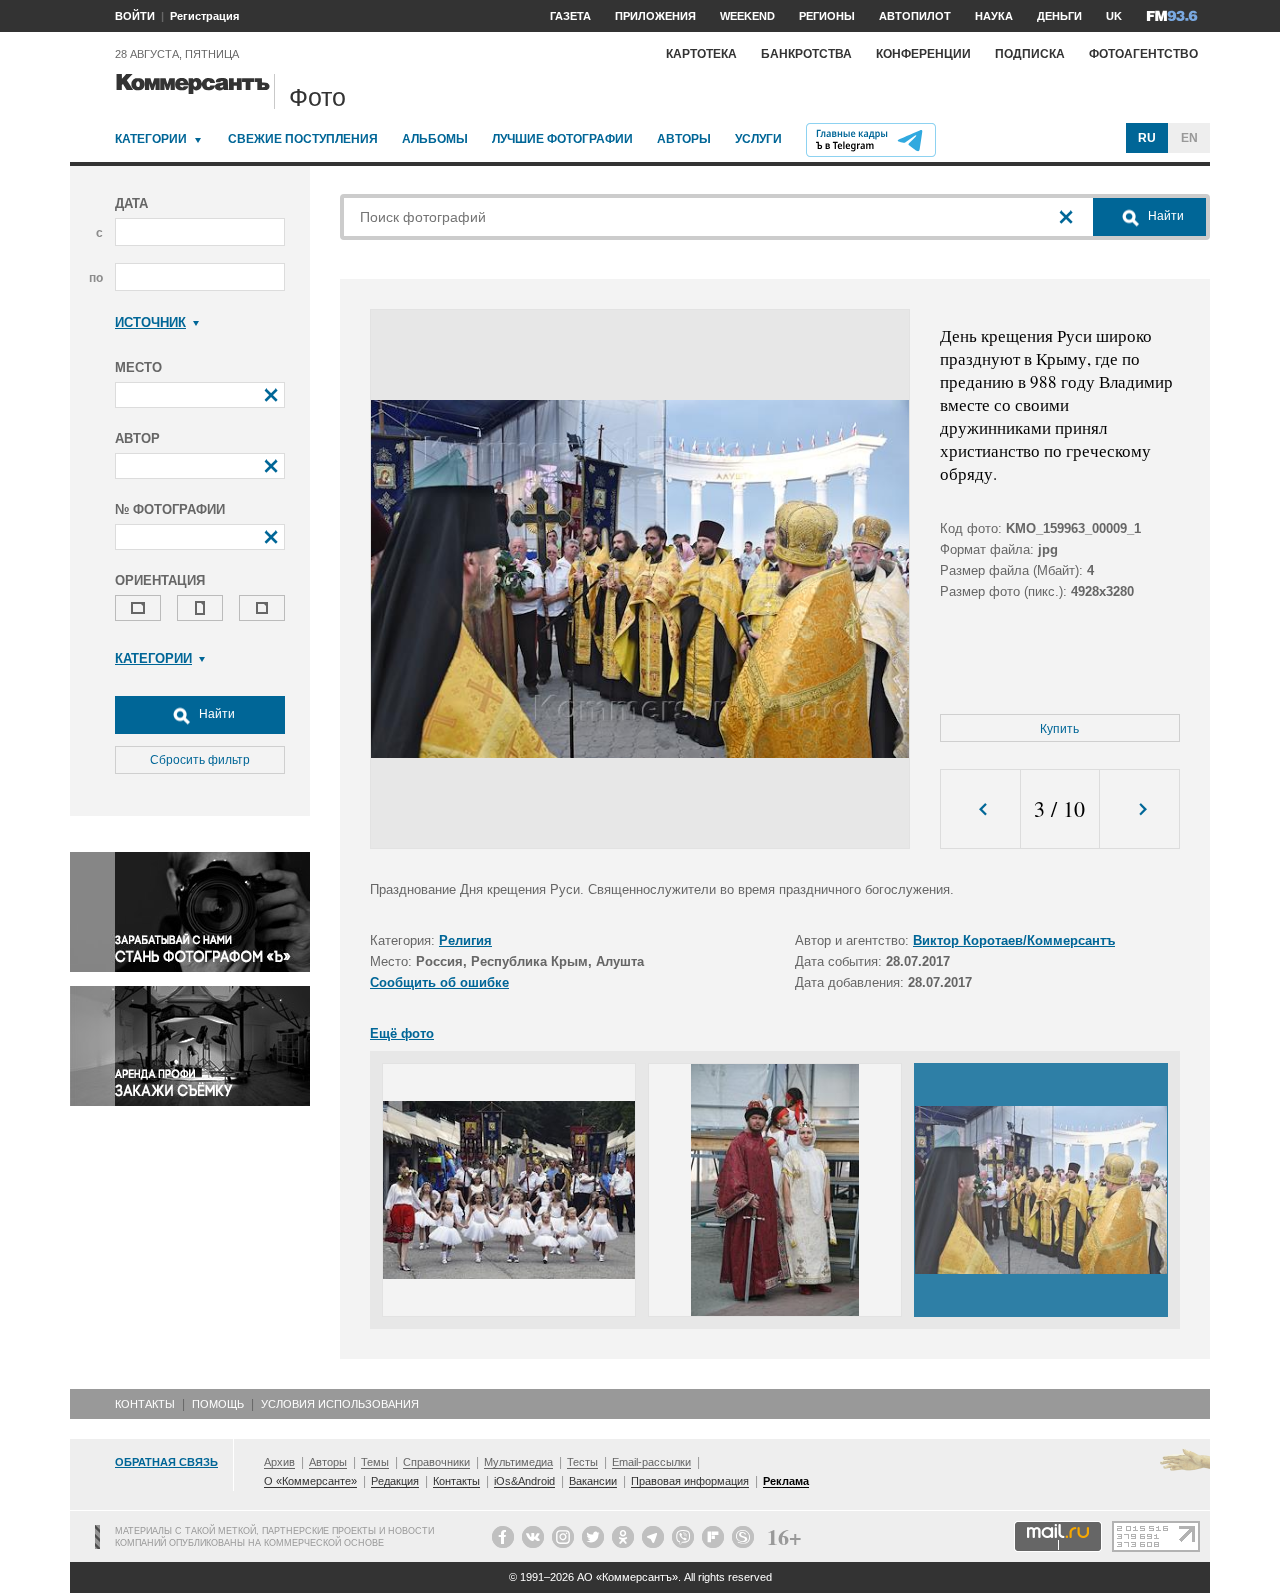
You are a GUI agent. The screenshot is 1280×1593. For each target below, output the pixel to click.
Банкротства (806, 54)
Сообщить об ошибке (439, 982)
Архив (279, 1462)
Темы (375, 1462)
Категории (151, 139)
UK (1114, 16)
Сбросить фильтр (200, 760)
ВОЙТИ (135, 16)
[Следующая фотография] (1139, 809)
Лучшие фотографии (562, 139)
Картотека (701, 54)
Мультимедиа (518, 1462)
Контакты (145, 1404)
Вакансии (593, 1481)
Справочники (436, 1462)
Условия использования (340, 1404)
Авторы (684, 139)
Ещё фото (402, 1033)
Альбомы (435, 139)
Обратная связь (166, 1462)
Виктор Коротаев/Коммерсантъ (1014, 940)
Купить (1059, 729)
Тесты (582, 1462)
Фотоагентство (1143, 54)
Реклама (786, 1481)
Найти (215, 714)
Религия (465, 940)
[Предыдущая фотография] (980, 809)
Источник (150, 322)
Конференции (923, 54)
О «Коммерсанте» (310, 1481)
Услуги (758, 139)
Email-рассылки (651, 1462)
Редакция (395, 1481)
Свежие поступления (303, 139)
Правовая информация (690, 1481)
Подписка (1030, 54)
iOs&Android (524, 1481)
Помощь (218, 1404)
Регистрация (204, 16)
